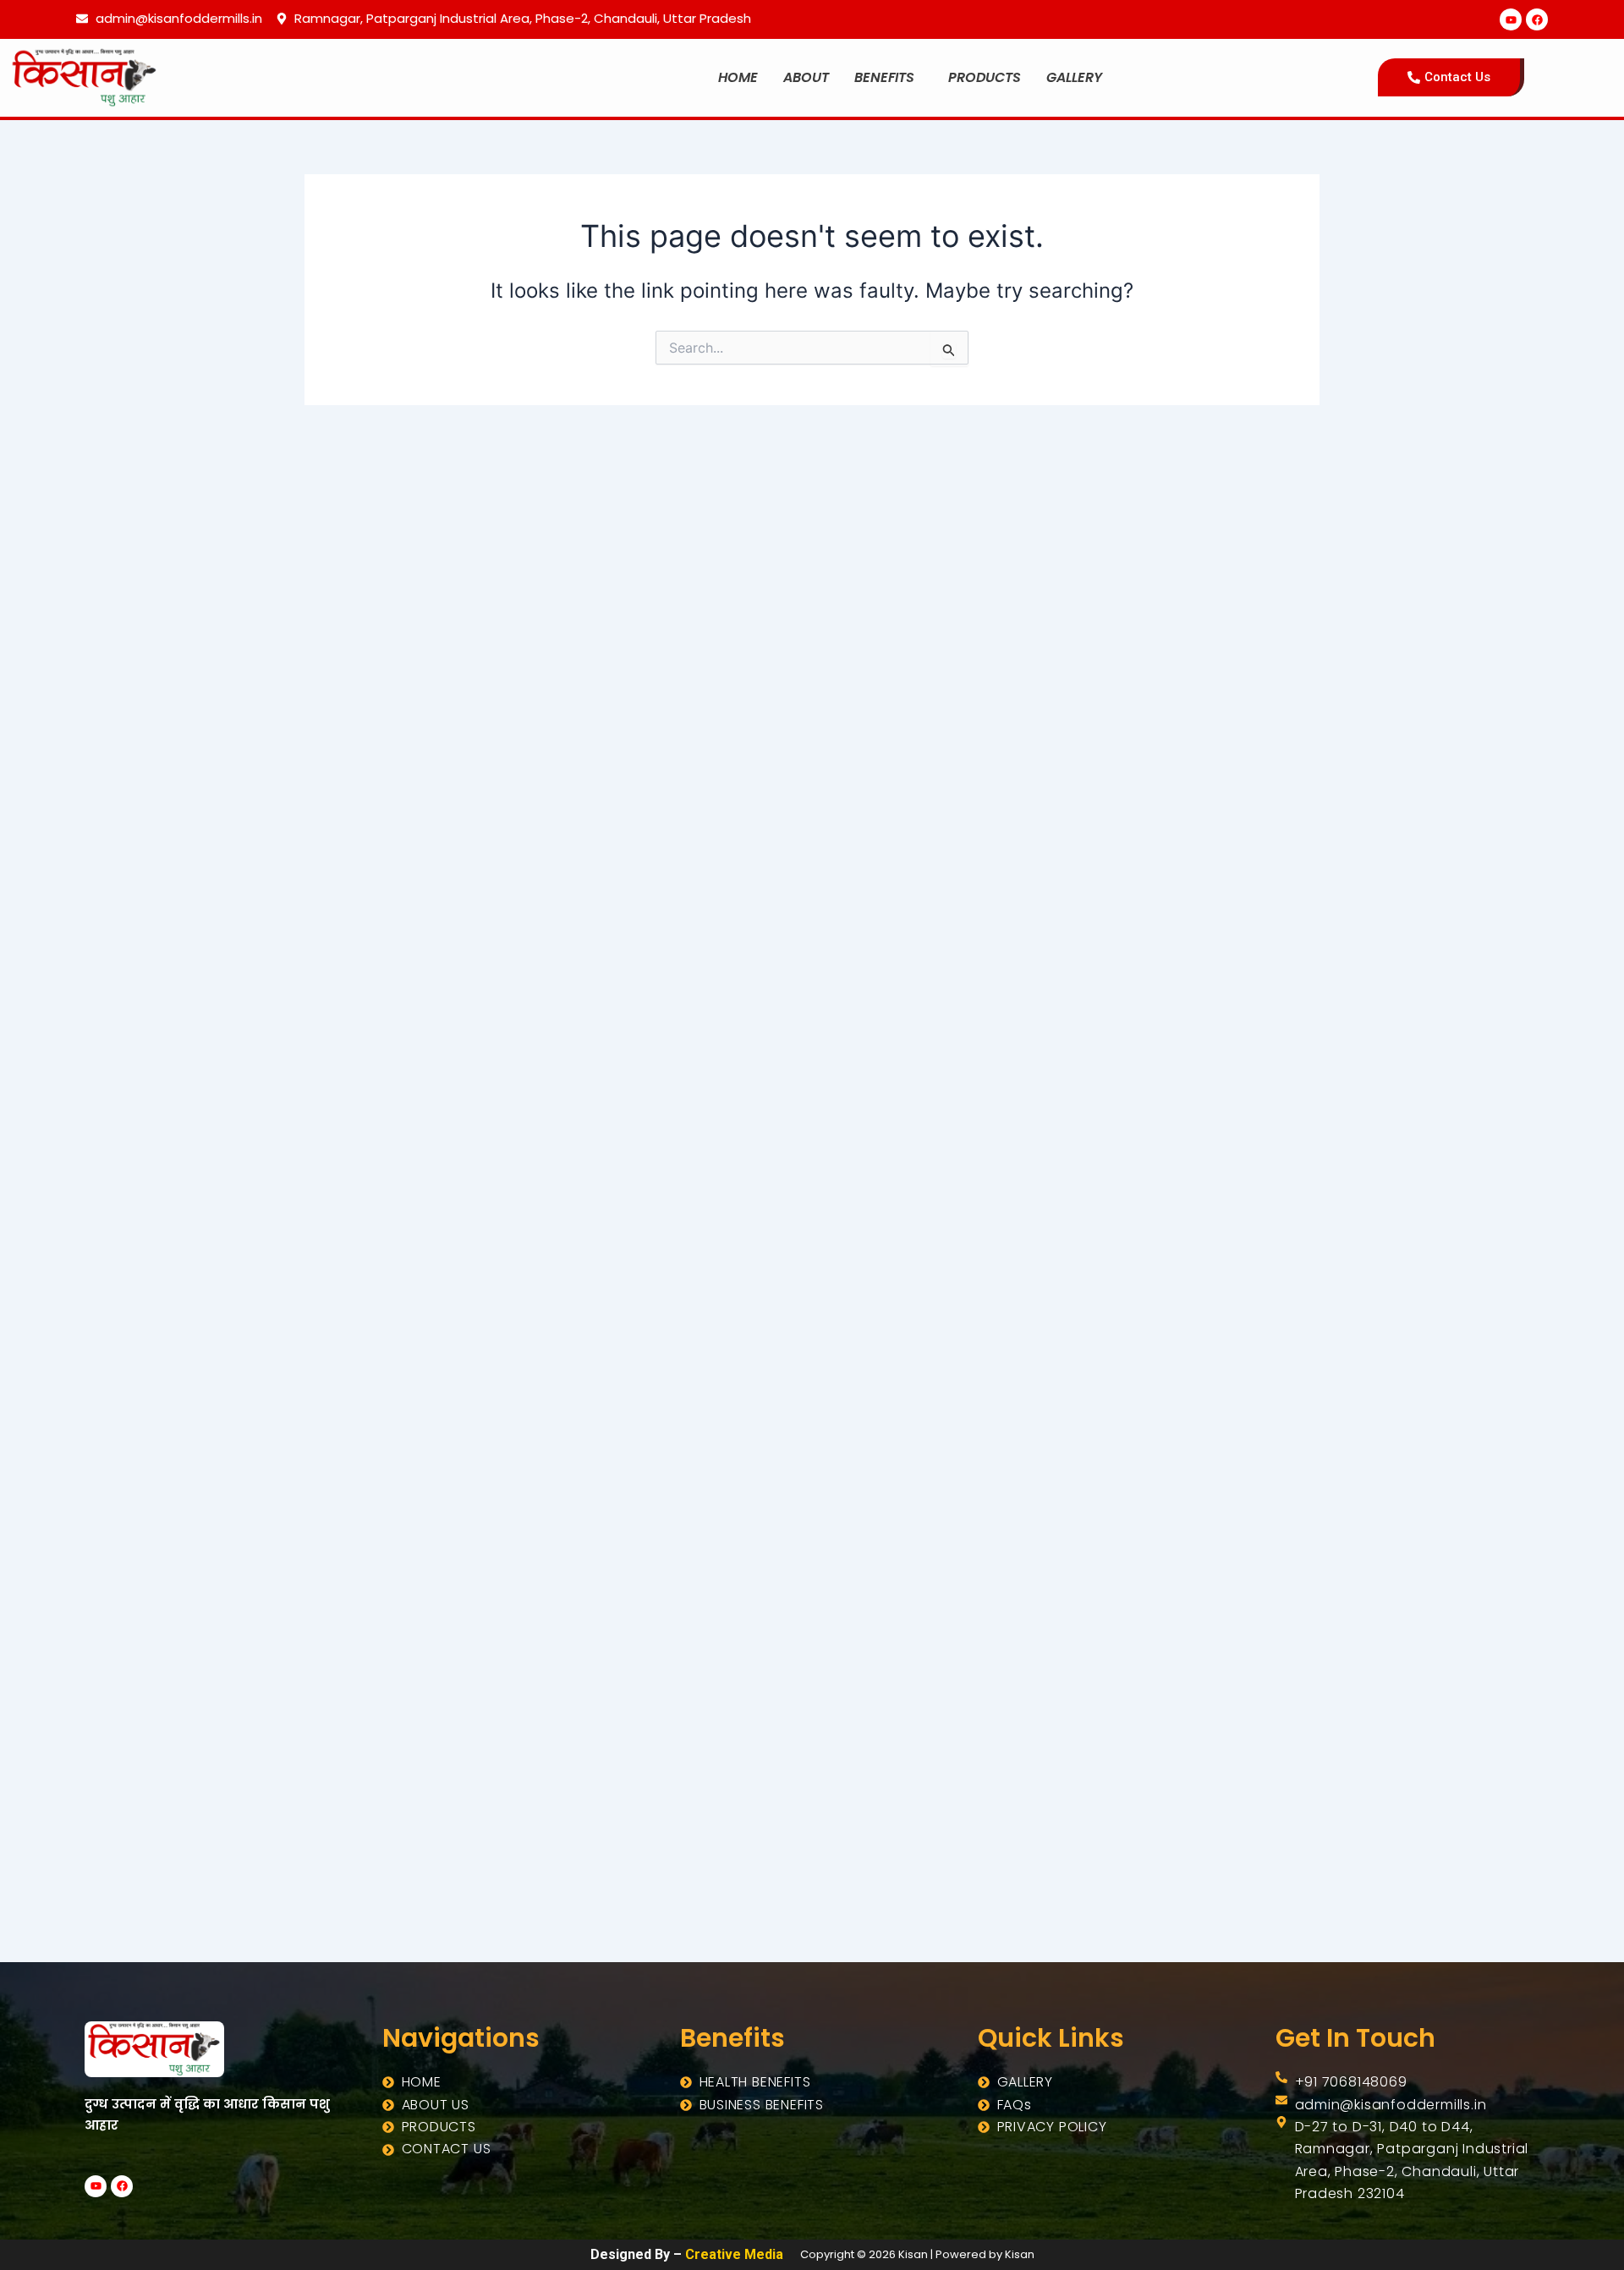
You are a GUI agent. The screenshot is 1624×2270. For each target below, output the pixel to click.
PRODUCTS (985, 77)
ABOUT (806, 77)
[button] (889, 78)
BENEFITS (884, 77)
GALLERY (1074, 77)
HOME (738, 77)
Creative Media (734, 2254)
